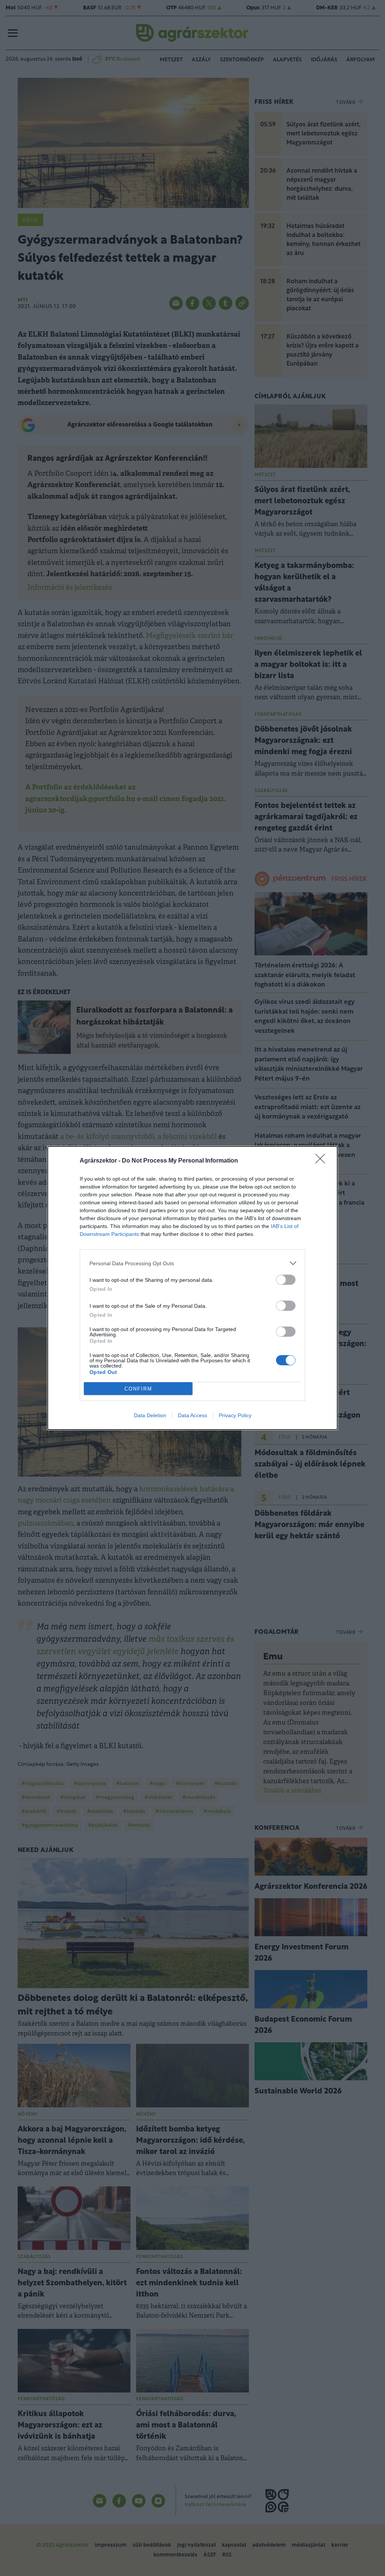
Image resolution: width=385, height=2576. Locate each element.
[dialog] (192, 1288)
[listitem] (192, 1263)
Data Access (192, 1415)
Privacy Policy (235, 1415)
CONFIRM (138, 1389)
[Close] (323, 1161)
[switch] (286, 1280)
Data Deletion (150, 1415)
